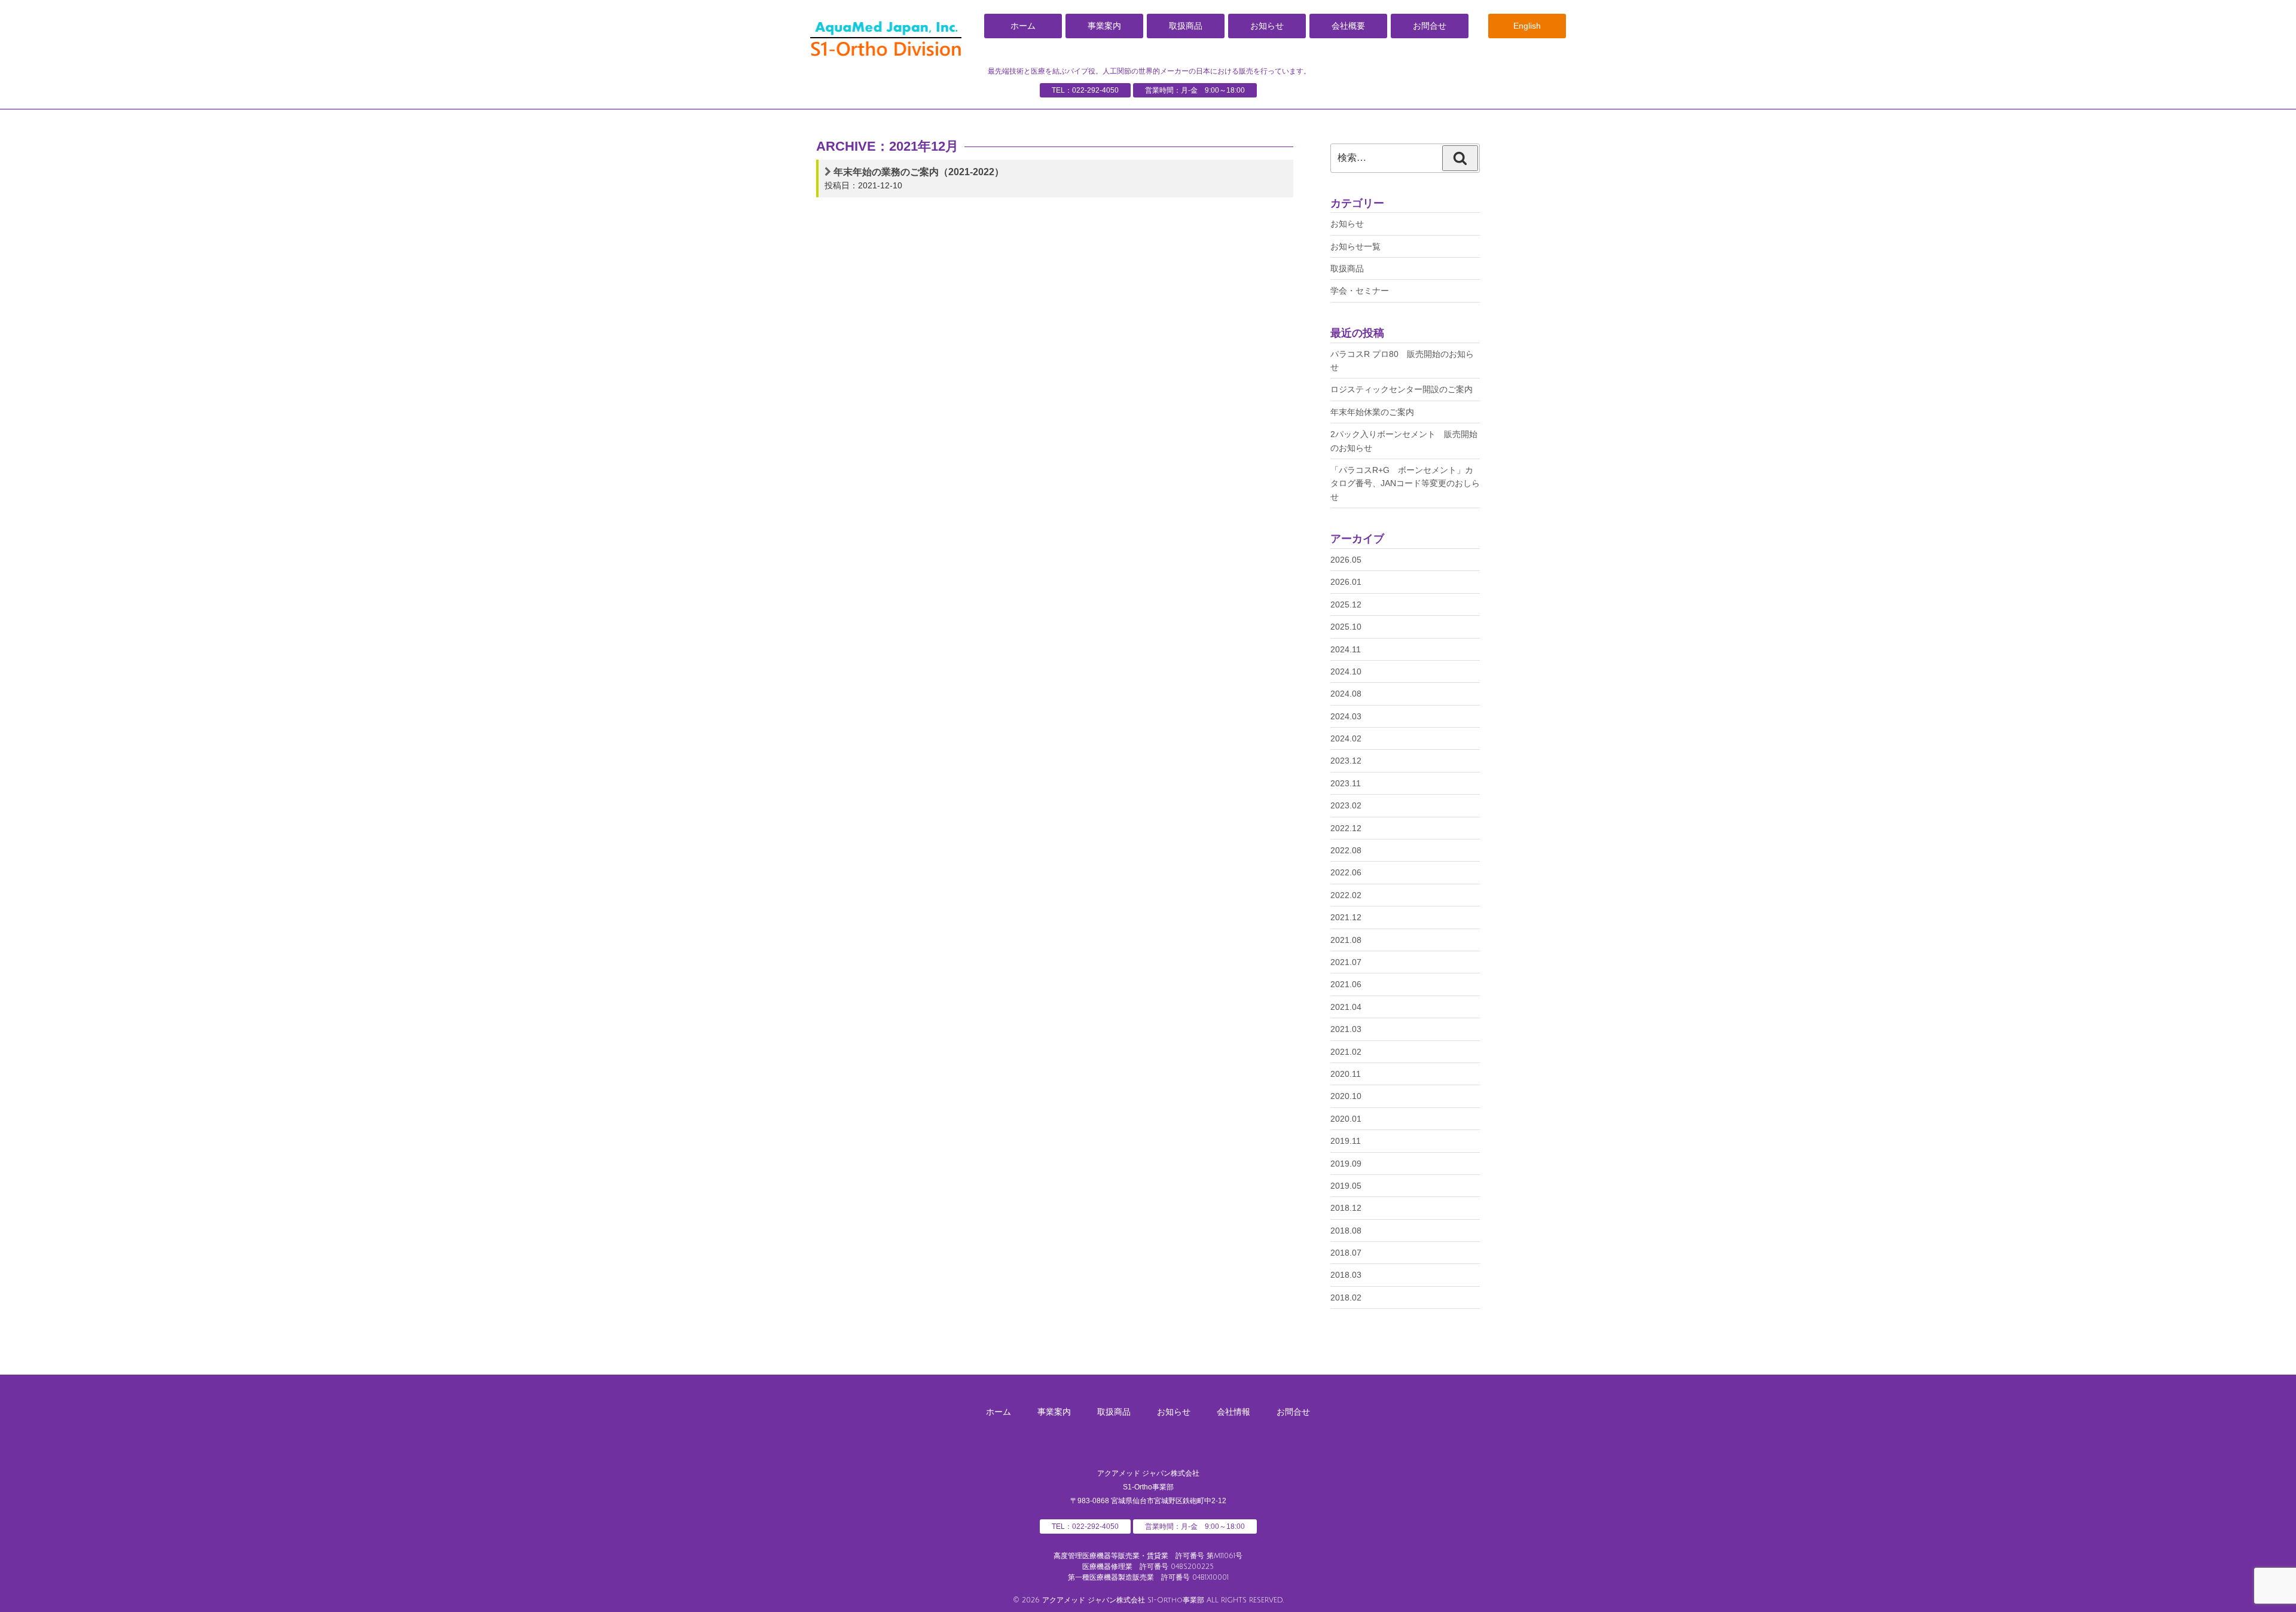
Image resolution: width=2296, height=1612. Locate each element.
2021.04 (1346, 1007)
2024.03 (1346, 716)
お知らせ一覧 (1355, 246)
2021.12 (1346, 917)
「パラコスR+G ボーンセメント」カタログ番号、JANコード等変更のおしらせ (1405, 483)
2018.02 (1346, 1297)
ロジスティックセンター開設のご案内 (1402, 389)
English (1527, 26)
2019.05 (1346, 1186)
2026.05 (1346, 560)
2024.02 (1346, 738)
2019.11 (1346, 1141)
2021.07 (1346, 962)
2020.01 (1346, 1119)
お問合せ (1430, 26)
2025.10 (1346, 627)
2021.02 (1346, 1052)
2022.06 (1346, 872)
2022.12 (1346, 828)
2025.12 (1346, 604)
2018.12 (1346, 1208)
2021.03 (1346, 1029)
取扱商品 (1186, 26)
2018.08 (1346, 1231)
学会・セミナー (1360, 291)
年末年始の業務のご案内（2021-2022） (919, 172)
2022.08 (1346, 850)
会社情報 (1234, 1412)
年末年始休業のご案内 (1372, 412)
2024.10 (1346, 671)
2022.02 (1346, 895)
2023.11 (1346, 783)
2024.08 (1346, 694)
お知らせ (1267, 26)
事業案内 (1104, 26)
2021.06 (1346, 984)
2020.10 (1346, 1096)
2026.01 (1346, 582)
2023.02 (1346, 805)
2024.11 (1346, 649)
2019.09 (1346, 1164)
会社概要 (1348, 26)
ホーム (1023, 26)
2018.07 (1346, 1253)
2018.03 (1346, 1275)
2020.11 (1346, 1074)
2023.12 (1346, 761)
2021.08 (1346, 940)
